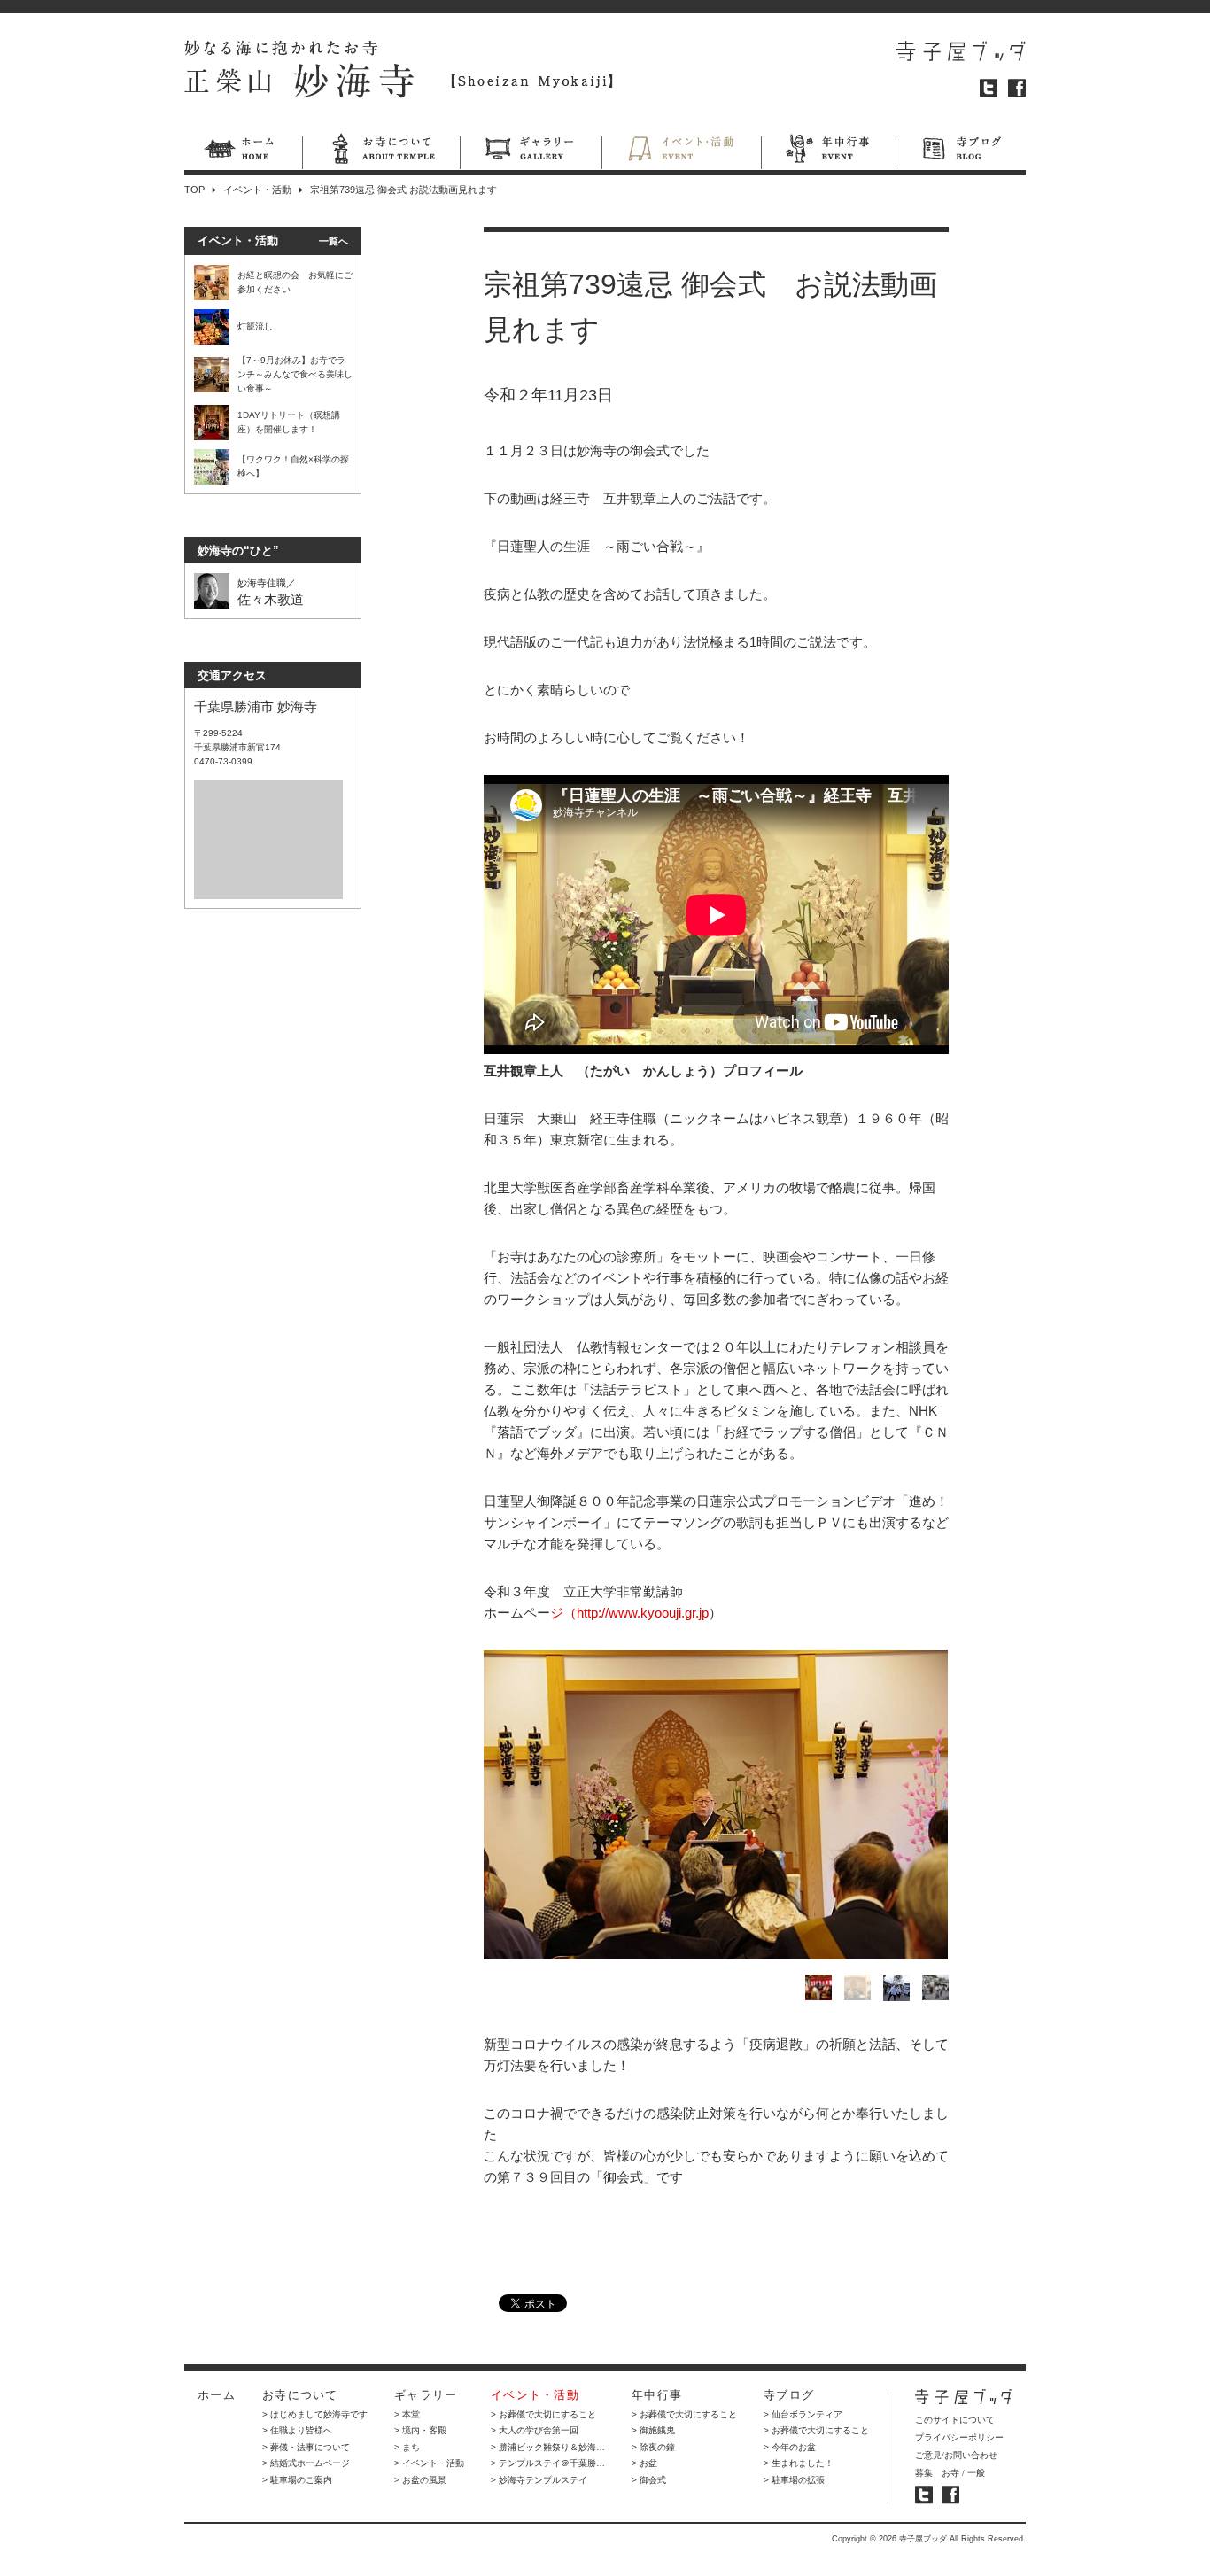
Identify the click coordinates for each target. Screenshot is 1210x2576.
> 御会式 (649, 2480)
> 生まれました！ (799, 2463)
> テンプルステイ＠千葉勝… (548, 2463)
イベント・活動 (681, 151)
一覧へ (334, 241)
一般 (976, 2473)
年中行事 (828, 151)
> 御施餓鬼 (653, 2430)
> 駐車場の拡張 (794, 2480)
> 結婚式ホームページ (306, 2463)
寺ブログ (961, 151)
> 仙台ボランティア (803, 2414)
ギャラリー (531, 151)
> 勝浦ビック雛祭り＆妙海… (548, 2447)
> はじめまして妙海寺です (315, 2414)
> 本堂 (407, 2414)
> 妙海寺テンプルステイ (539, 2480)
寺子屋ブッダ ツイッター (924, 2495)
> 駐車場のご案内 (297, 2480)
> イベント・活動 (429, 2463)
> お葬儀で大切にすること (543, 2414)
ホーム (243, 151)
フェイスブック (1017, 88)
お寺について (381, 151)
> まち (407, 2447)
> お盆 (644, 2463)
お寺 (950, 2473)
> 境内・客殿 (420, 2430)
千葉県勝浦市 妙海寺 (256, 706)
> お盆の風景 (420, 2480)
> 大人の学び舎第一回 (535, 2430)
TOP (194, 190)
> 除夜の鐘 (653, 2447)
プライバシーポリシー (959, 2437)
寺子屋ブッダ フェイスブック (950, 2495)
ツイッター (989, 88)
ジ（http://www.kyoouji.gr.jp (629, 1613)
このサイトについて (955, 2420)
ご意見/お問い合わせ (956, 2455)
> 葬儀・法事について (306, 2447)
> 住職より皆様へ (297, 2430)
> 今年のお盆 (790, 2447)
